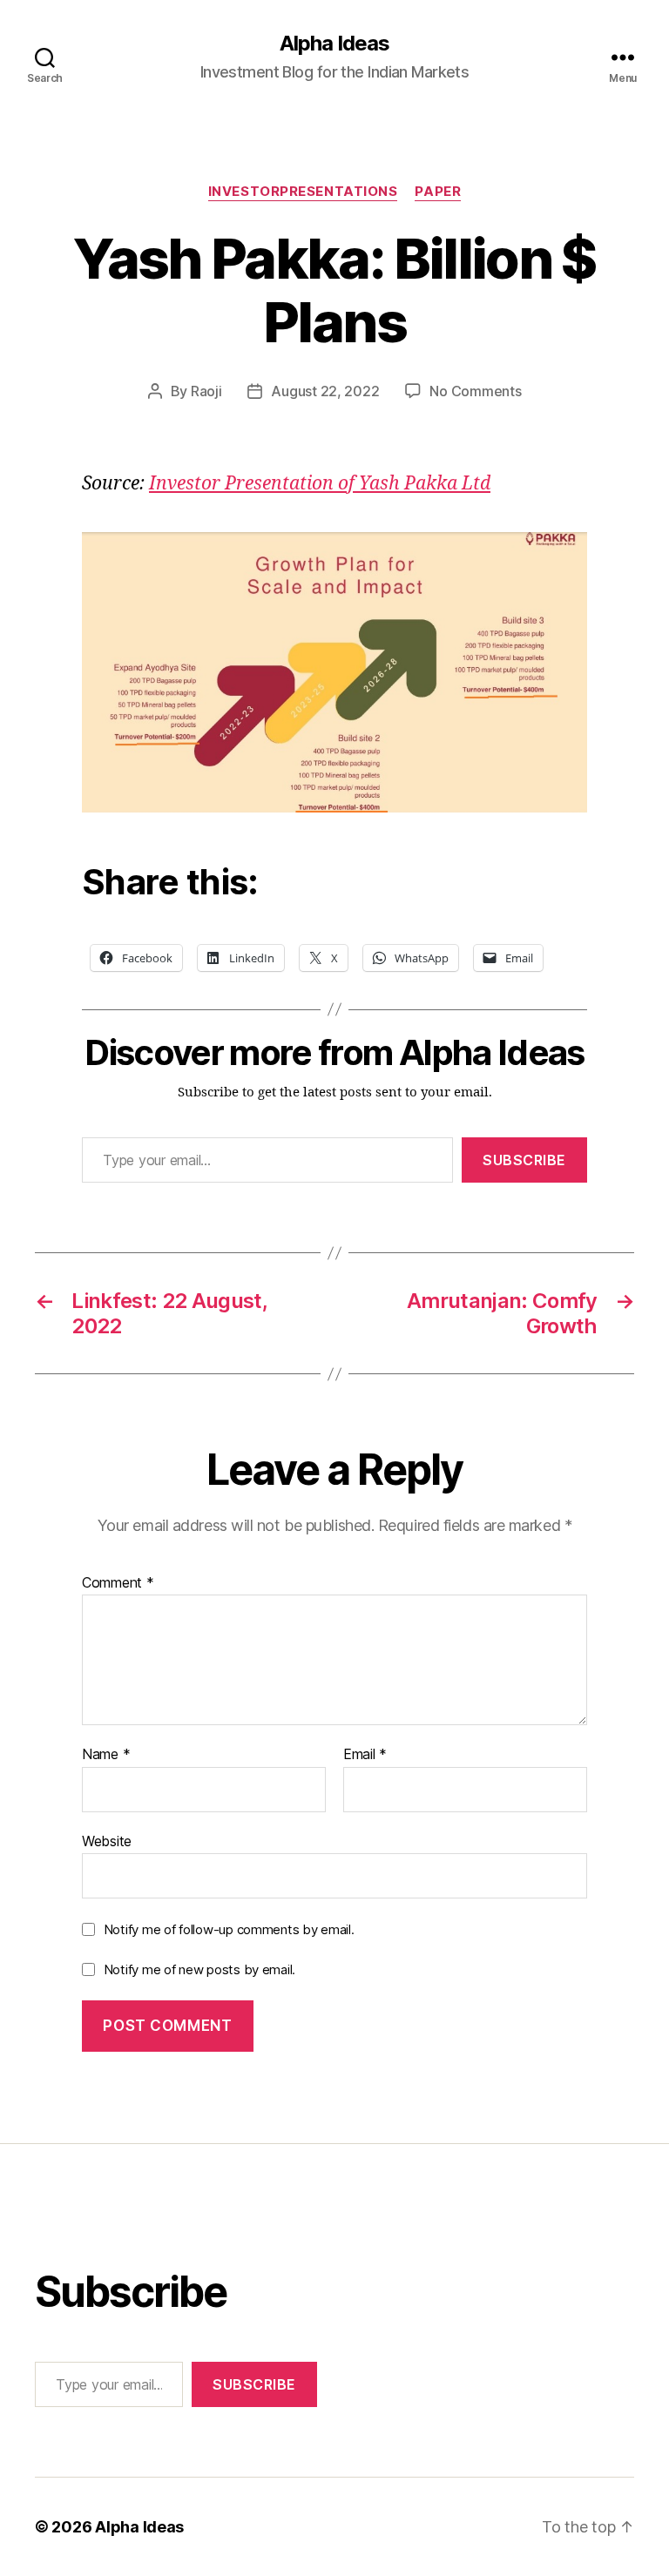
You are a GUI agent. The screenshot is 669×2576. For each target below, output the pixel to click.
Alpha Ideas (334, 44)
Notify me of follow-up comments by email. (229, 1929)
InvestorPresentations (303, 192)
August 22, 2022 (325, 391)
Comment (118, 1583)
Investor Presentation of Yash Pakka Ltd (320, 484)
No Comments (475, 391)
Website (107, 1841)
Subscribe (524, 1160)
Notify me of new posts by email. (199, 1969)
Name (106, 1755)
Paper (438, 192)
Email (365, 1755)
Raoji (206, 391)
